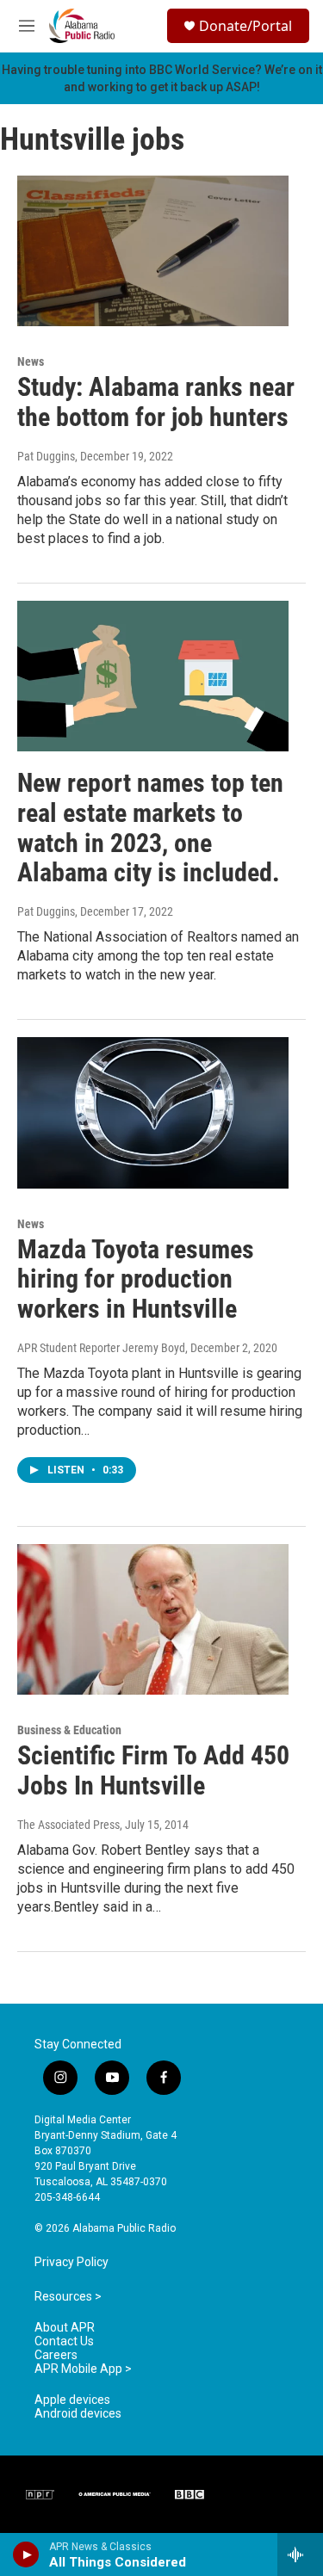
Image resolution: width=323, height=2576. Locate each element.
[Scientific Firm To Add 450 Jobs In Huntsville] (153, 1620)
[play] (26, 2554)
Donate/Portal (245, 26)
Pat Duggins (46, 456)
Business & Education (69, 1730)
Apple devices (72, 2400)
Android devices (78, 2414)
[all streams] (300, 2554)
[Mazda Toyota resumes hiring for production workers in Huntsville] (153, 1113)
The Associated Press (68, 1825)
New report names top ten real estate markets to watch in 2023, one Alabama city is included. (150, 828)
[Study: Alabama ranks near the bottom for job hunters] (153, 251)
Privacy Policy (71, 2262)
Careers (56, 2355)
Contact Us (64, 2341)
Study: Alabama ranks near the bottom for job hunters (156, 402)
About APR (65, 2328)
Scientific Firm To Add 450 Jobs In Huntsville (153, 1770)
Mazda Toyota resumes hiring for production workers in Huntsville (136, 1279)
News (31, 361)
